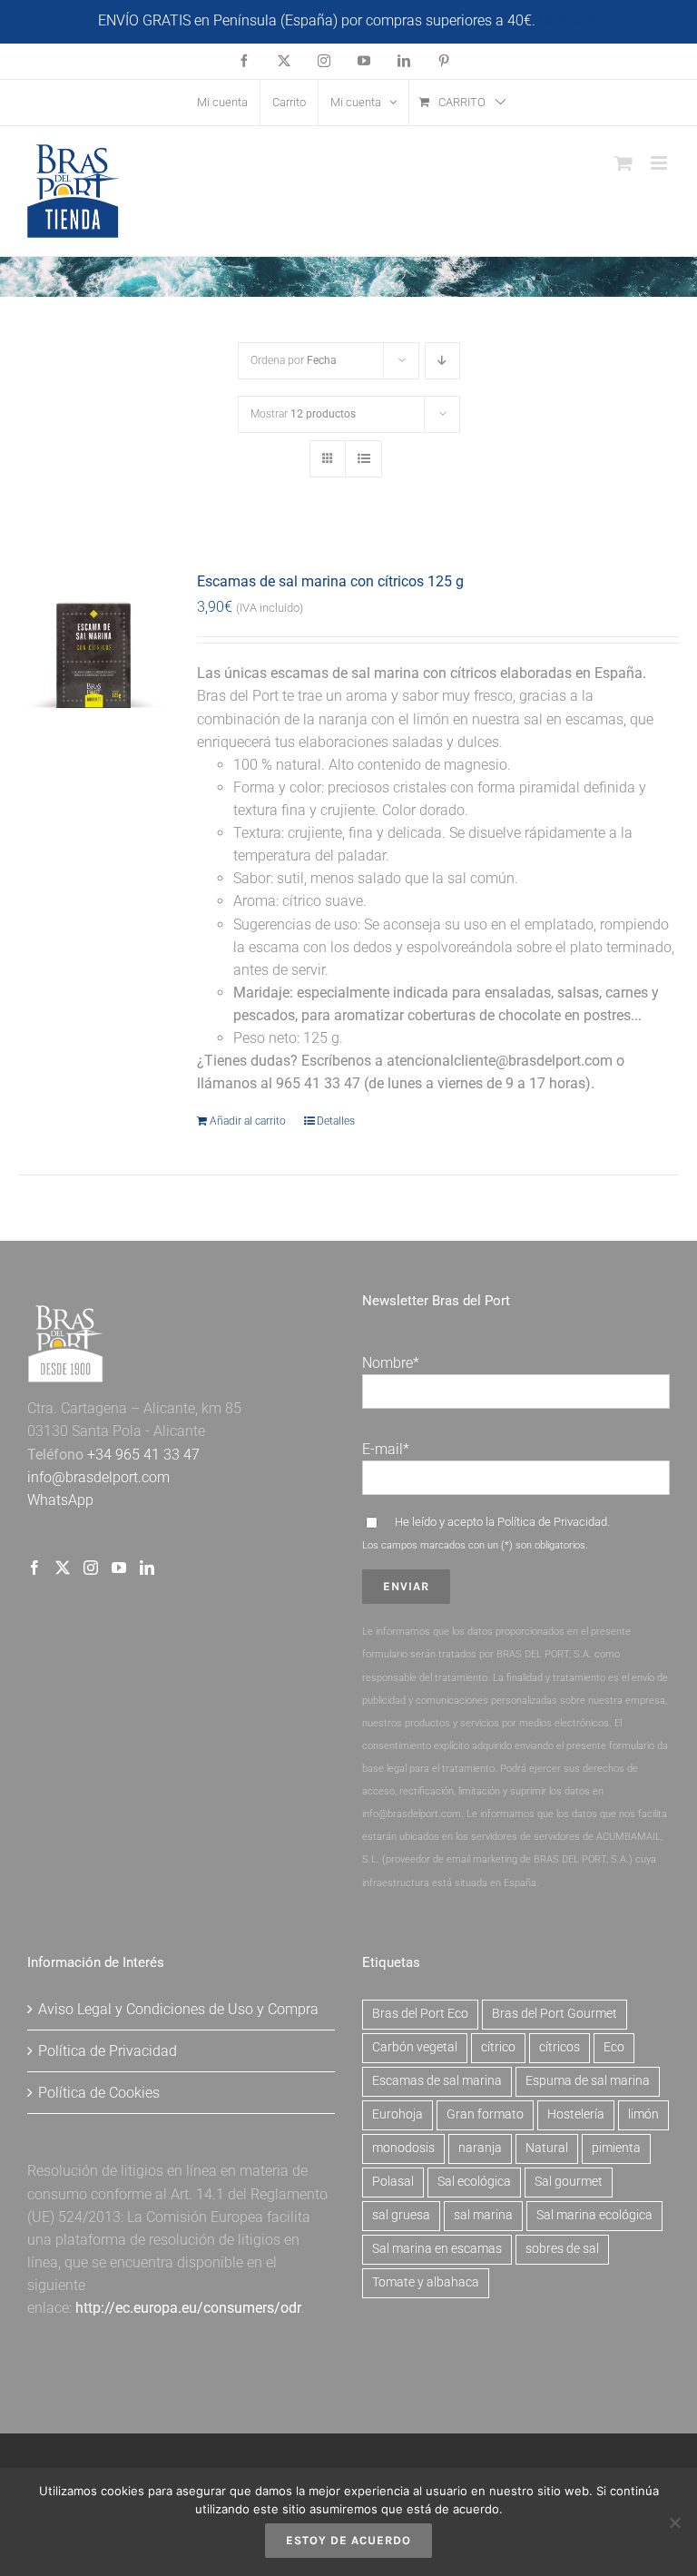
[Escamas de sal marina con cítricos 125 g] (94, 644)
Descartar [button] (569, 20)
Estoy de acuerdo (348, 2540)
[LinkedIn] (147, 1568)
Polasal (393, 2182)
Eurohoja (398, 2114)
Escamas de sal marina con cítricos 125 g (330, 581)
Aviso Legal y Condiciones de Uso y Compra (178, 2009)
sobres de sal (562, 2249)
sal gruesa (401, 2215)
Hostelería (576, 2114)
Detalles (336, 1121)
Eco (614, 2047)
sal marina (483, 2215)
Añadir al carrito (248, 1121)
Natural (547, 2148)
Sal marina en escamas (437, 2249)
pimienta (616, 2148)
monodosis (403, 2148)
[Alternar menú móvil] (660, 163)
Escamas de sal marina (437, 2081)
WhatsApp (60, 1500)
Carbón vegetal (415, 2047)
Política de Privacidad (552, 1522)
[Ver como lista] (363, 459)
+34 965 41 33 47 (142, 1455)
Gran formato (485, 2114)
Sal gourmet (569, 2182)
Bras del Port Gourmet (555, 2014)
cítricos (560, 2047)
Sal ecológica (474, 2182)
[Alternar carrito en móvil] (623, 163)
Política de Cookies (99, 2093)
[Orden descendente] (442, 361)
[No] (674, 2522)
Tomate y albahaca (426, 2282)
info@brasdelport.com (98, 1477)
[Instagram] (91, 1568)
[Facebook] (34, 1568)
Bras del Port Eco (420, 2014)
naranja (480, 2148)
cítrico (498, 2047)
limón (643, 2114)
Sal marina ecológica (594, 2215)
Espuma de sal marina (588, 2081)
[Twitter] (63, 1568)
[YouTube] (119, 1568)
